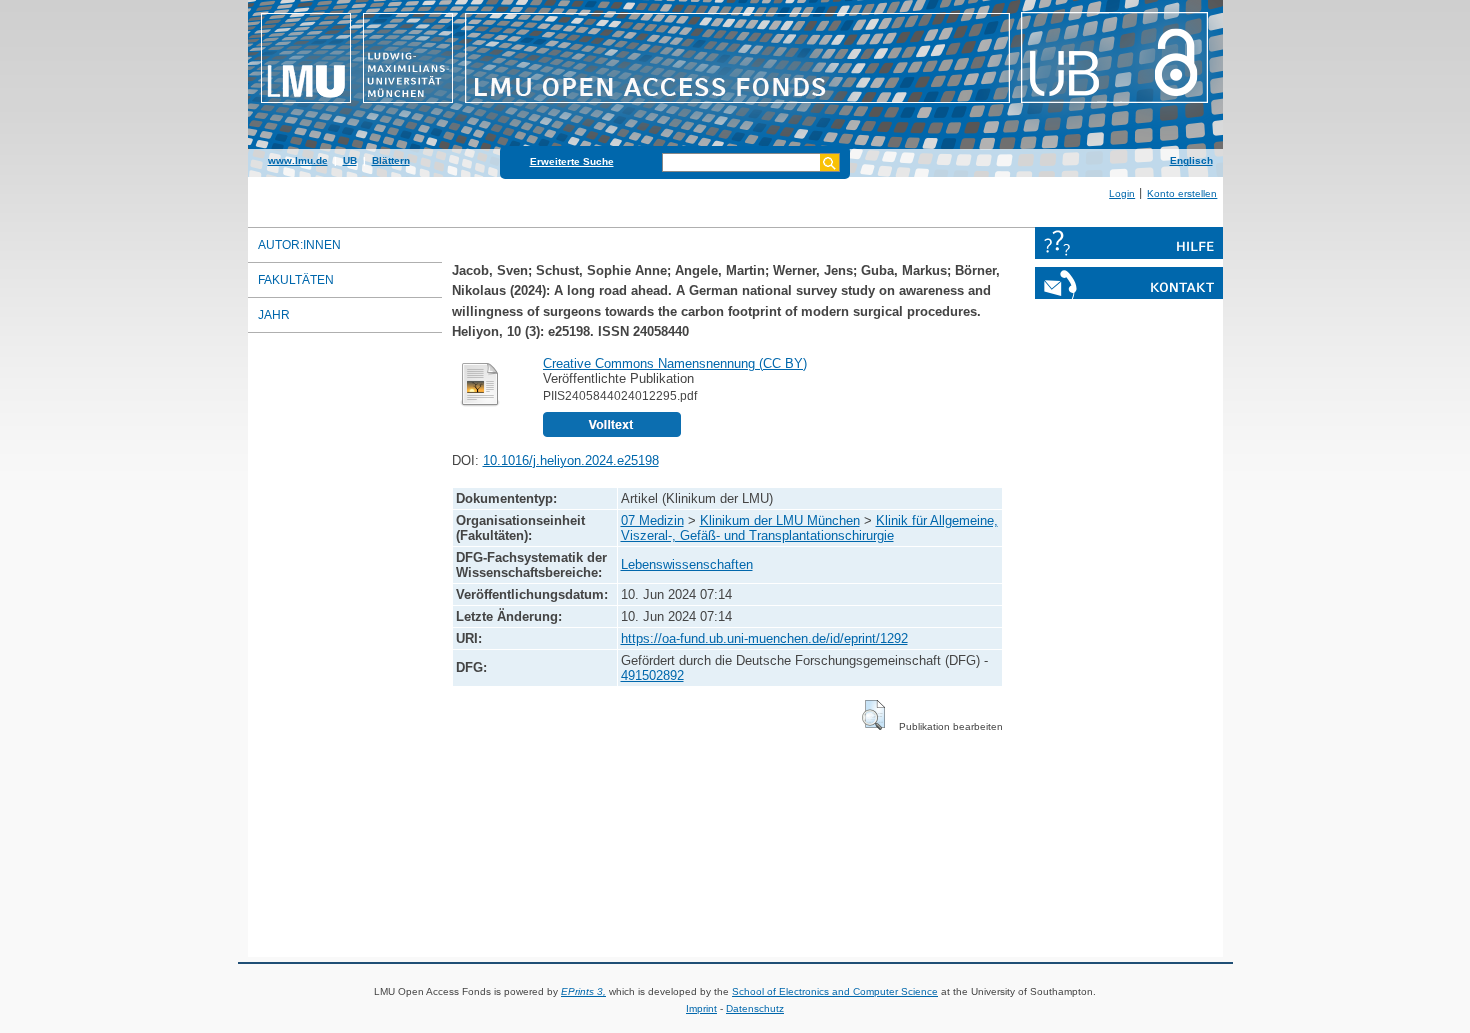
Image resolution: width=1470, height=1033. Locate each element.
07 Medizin (652, 520)
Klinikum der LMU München (780, 520)
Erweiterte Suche (572, 161)
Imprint (701, 1008)
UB (350, 160)
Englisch (1191, 160)
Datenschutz (755, 1008)
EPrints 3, (583, 991)
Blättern (391, 160)
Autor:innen (299, 245)
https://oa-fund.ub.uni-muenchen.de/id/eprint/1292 (764, 638)
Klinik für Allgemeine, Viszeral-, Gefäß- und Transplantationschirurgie (809, 528)
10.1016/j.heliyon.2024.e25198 (571, 460)
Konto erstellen (1182, 193)
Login (1122, 193)
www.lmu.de (298, 160)
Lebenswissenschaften (687, 564)
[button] (873, 715)
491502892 (652, 675)
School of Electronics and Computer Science (835, 991)
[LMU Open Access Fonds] (735, 105)
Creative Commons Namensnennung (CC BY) (675, 363)
